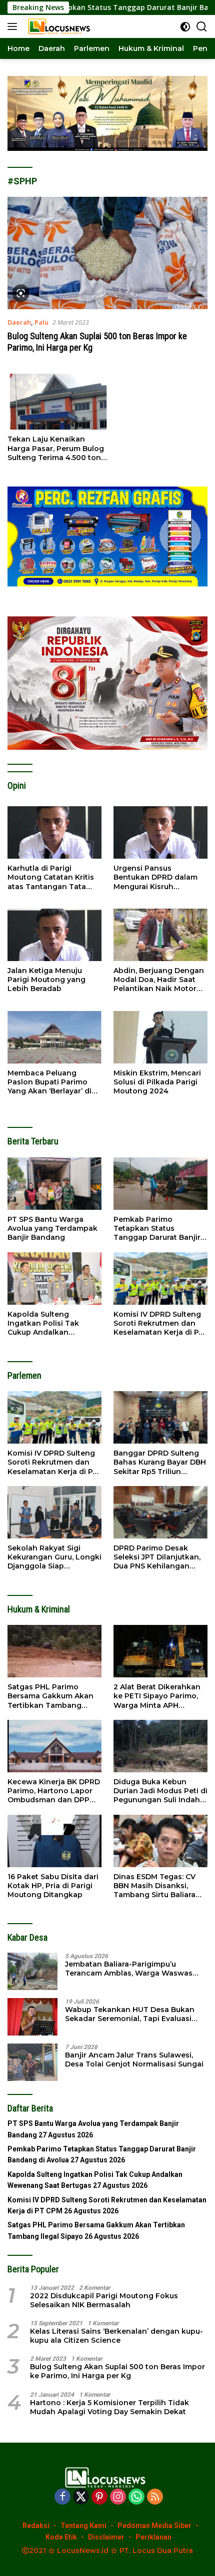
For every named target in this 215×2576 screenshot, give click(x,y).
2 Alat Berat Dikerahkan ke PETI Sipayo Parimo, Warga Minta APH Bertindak (157, 1696)
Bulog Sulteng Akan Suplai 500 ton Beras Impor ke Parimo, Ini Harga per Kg (117, 2371)
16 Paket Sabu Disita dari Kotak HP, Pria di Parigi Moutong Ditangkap (53, 1886)
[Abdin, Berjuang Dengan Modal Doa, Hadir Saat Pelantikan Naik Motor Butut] (160, 935)
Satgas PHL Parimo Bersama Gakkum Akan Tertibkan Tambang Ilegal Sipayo (50, 1696)
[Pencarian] (202, 27)
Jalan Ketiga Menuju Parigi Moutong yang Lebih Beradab (46, 980)
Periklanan (153, 2537)
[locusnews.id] (59, 26)
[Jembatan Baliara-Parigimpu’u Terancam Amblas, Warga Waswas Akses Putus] (32, 1971)
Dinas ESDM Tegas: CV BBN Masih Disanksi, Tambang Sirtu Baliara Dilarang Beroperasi (154, 1886)
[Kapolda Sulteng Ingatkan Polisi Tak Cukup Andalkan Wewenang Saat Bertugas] (54, 1279)
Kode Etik (61, 2537)
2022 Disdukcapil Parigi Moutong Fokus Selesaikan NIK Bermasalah (104, 2300)
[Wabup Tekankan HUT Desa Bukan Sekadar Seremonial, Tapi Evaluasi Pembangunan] (32, 2017)
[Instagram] (118, 2497)
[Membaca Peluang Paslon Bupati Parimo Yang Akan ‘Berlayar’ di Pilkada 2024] (54, 1037)
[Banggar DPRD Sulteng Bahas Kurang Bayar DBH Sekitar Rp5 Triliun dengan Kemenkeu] (160, 1417)
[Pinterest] (99, 2497)
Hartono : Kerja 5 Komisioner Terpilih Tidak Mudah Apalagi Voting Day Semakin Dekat (109, 2407)
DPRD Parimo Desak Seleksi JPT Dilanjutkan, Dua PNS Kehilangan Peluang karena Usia (157, 1557)
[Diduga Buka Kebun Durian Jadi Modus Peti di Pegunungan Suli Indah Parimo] (160, 1746)
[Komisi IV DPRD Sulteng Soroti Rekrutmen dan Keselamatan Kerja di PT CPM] (160, 1279)
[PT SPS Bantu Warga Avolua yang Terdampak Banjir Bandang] (54, 1184)
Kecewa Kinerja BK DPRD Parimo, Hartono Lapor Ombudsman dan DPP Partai (54, 1791)
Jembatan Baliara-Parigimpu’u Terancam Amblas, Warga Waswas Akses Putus (129, 1969)
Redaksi (36, 2526)
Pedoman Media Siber (154, 2526)
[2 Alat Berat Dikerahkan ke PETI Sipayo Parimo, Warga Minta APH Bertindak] (160, 1651)
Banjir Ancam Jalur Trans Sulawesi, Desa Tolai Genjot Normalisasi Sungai (134, 2060)
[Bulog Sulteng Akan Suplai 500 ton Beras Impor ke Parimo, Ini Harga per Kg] (107, 253)
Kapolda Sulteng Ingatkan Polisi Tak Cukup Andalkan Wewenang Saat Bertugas (43, 1323)
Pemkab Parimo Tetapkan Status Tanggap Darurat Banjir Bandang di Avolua (157, 1229)
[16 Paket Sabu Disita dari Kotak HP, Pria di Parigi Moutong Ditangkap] (54, 1841)
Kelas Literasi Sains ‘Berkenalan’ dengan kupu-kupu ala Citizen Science (116, 2336)
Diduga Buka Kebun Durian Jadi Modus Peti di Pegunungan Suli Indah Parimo (160, 1791)
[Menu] (14, 26)
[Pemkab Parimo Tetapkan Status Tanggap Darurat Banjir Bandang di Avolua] (160, 1184)
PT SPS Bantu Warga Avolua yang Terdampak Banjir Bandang (52, 1228)
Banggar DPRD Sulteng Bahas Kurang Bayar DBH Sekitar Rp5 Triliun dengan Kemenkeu (160, 1462)
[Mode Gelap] (185, 27)
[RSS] (155, 2497)
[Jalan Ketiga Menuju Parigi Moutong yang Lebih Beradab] (54, 935)
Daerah (19, 322)
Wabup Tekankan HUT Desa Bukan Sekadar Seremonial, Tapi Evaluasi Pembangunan (130, 2014)
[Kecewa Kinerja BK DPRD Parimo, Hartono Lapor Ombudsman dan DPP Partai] (54, 1746)
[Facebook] (62, 2497)
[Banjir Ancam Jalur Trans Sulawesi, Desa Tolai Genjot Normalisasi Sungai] (32, 2062)
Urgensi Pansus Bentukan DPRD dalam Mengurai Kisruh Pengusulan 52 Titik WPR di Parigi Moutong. (160, 877)
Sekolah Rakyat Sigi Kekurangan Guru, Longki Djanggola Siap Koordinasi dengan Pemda (54, 1557)
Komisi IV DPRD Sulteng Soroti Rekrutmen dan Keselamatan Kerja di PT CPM (158, 1323)
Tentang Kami (83, 2526)
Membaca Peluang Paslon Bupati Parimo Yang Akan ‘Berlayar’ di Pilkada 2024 (49, 1082)
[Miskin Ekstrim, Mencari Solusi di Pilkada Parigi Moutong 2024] (160, 1037)
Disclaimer (106, 2537)
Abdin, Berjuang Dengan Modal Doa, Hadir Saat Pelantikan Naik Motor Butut (159, 980)
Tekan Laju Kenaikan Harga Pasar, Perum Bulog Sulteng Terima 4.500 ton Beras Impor (56, 448)
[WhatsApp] (136, 2497)
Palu (41, 322)
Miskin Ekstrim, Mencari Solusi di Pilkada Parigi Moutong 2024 (157, 1082)
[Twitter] (81, 2497)
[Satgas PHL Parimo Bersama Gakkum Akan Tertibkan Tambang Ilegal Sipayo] (54, 1651)
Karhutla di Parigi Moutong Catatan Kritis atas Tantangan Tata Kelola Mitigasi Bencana (52, 877)
